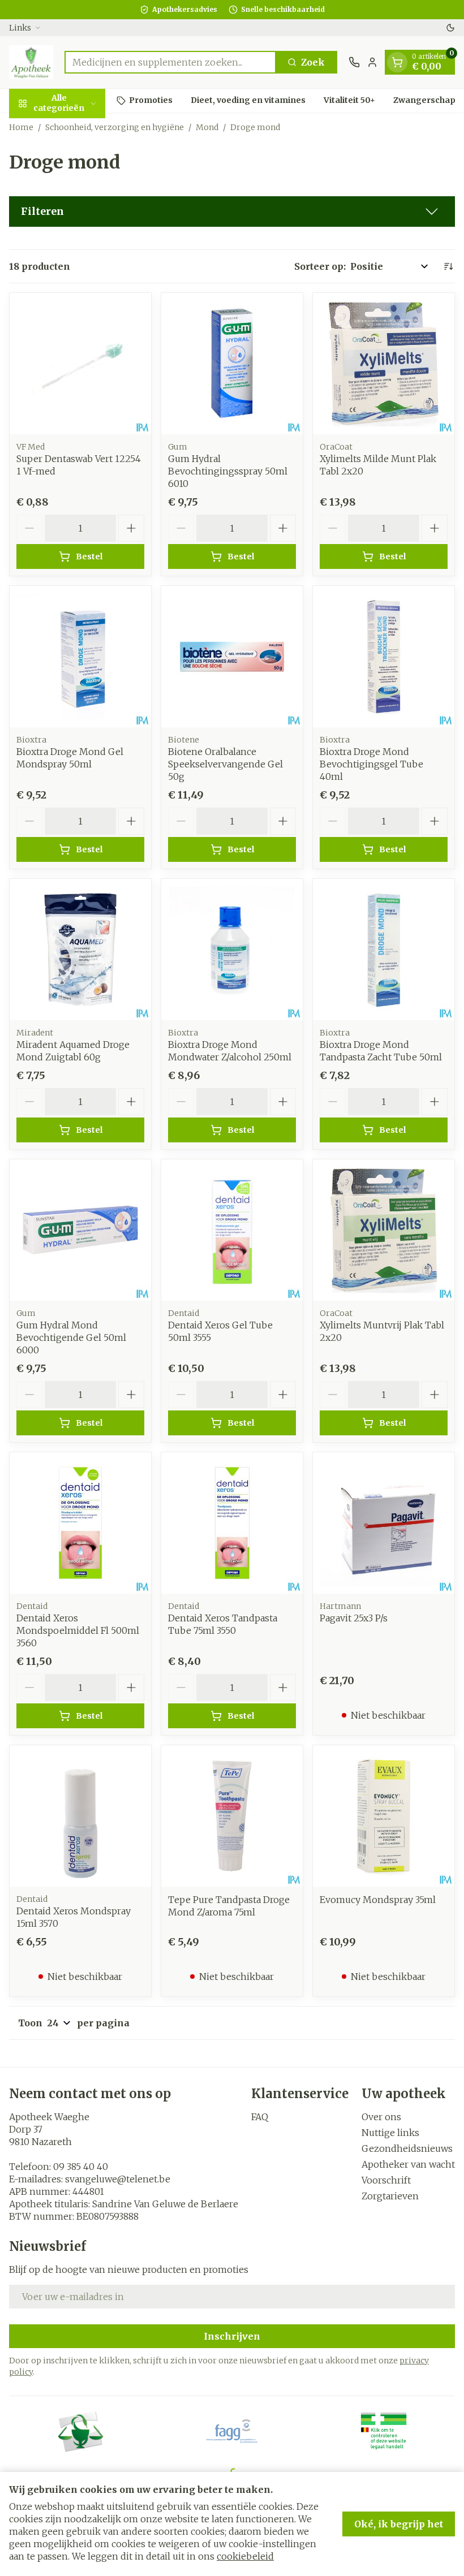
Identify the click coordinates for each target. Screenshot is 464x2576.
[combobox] (170, 62)
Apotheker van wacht (408, 2164)
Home (21, 127)
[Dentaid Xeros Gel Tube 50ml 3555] (232, 1230)
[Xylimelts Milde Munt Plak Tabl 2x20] (384, 364)
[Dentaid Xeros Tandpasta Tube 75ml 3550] (232, 1523)
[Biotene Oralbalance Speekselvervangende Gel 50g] (232, 657)
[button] (232, 212)
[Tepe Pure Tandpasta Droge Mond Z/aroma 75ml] (232, 1816)
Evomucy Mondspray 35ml (378, 1900)
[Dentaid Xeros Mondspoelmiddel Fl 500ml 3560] (80, 1523)
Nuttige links (390, 2133)
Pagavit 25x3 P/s (354, 1618)
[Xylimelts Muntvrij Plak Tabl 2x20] (384, 1230)
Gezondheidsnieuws (407, 2148)
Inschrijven (232, 2336)
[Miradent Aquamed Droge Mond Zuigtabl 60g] (80, 950)
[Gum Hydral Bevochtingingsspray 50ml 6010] (232, 364)
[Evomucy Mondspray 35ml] (384, 1816)
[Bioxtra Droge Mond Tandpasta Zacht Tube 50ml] (384, 950)
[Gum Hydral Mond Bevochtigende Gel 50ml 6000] (80, 1230)
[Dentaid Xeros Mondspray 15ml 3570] (80, 1816)
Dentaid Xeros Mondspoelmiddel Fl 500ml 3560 (78, 1630)
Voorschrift (386, 2180)
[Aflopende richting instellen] (448, 266)
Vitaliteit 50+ (349, 100)
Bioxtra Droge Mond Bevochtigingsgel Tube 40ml (371, 764)
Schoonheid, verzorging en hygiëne (115, 127)
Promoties (151, 100)
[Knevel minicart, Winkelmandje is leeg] (397, 62)
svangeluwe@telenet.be (118, 2179)
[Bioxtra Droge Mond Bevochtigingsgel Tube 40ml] (384, 657)
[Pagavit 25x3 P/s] (384, 1523)
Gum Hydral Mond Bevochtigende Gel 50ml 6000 (71, 1337)
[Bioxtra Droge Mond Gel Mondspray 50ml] (80, 657)
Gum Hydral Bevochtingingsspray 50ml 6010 (228, 471)
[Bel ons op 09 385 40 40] (354, 62)
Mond (207, 127)
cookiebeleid (245, 2556)
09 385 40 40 (81, 2167)
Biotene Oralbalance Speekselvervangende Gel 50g (225, 764)
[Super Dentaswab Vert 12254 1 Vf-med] (80, 364)
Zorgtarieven (390, 2196)
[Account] (372, 62)
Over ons (381, 2117)
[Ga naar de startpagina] (31, 62)
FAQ (260, 2117)
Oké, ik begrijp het (399, 2524)
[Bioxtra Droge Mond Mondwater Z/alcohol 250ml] (232, 950)
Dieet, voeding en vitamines (248, 100)
